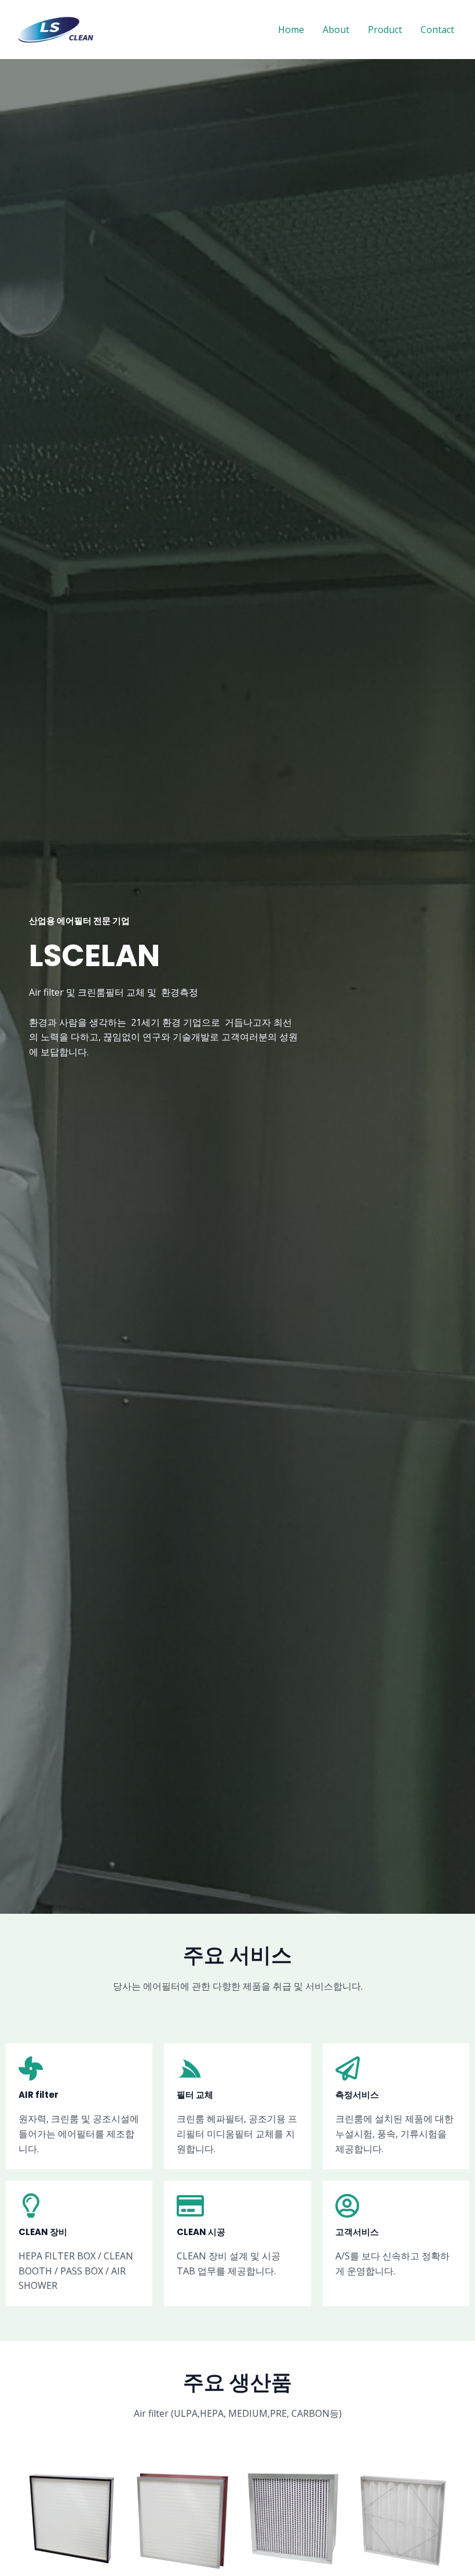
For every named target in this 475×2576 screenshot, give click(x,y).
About (336, 30)
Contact (437, 30)
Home (291, 30)
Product (385, 30)
